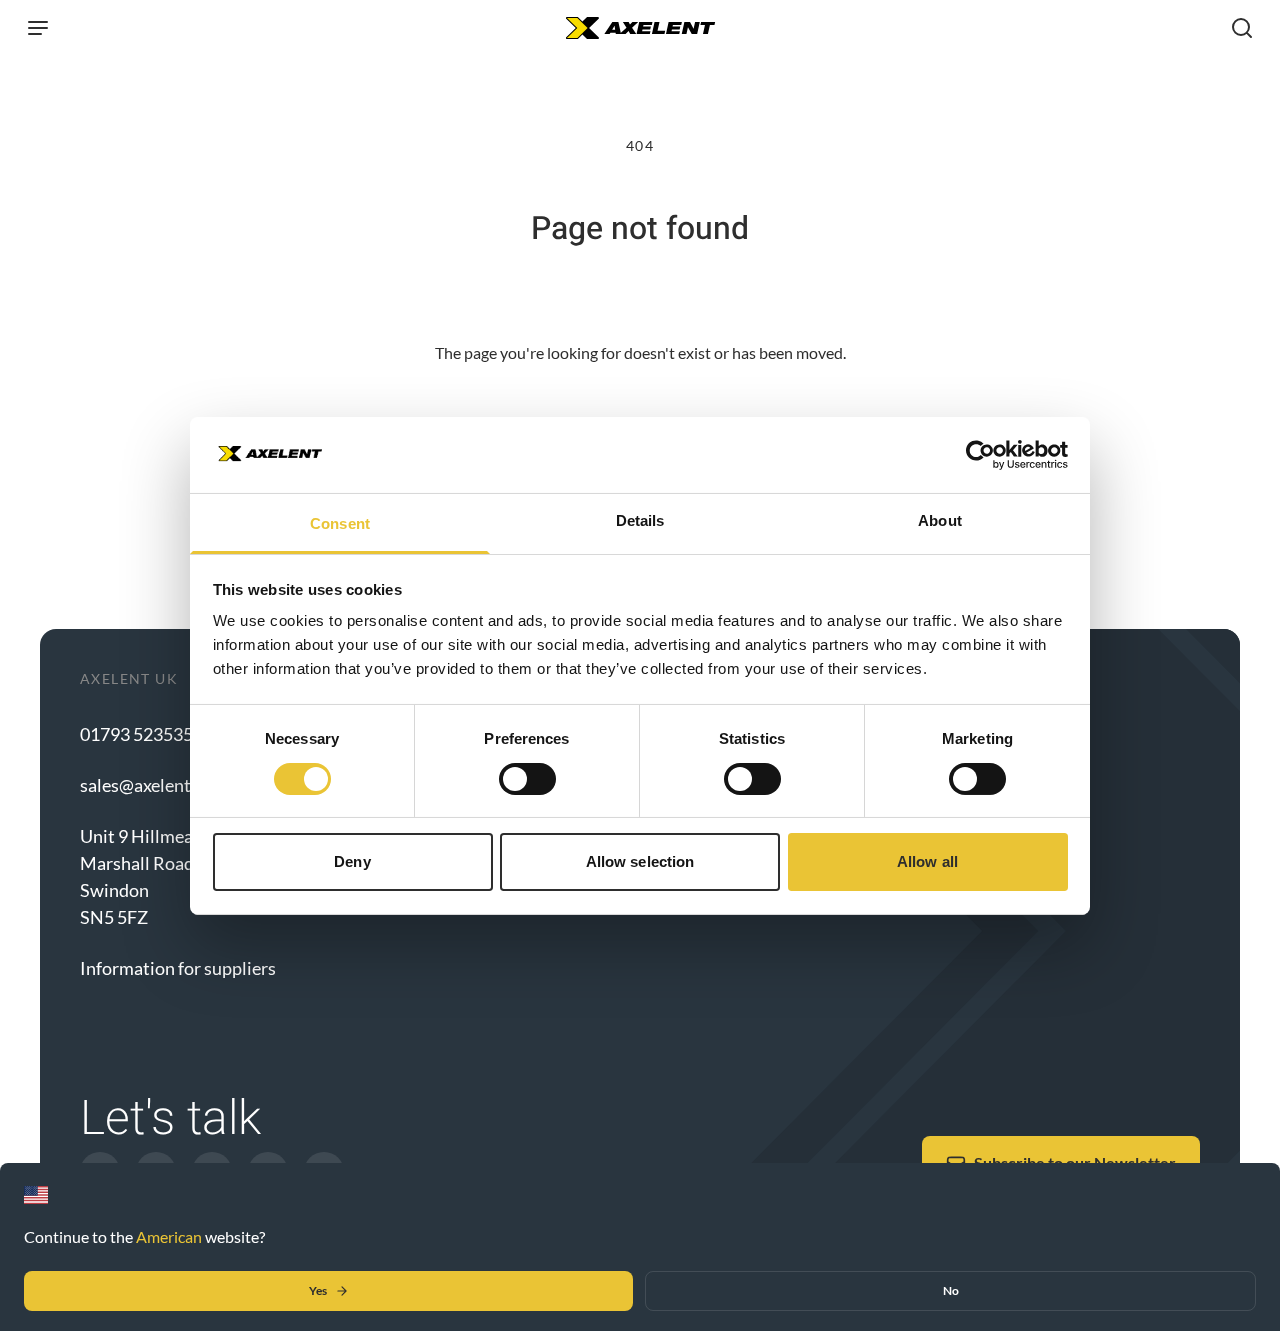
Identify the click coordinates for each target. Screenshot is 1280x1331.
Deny (352, 861)
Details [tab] (640, 520)
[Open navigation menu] (38, 28)
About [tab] (940, 520)
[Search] (1242, 28)
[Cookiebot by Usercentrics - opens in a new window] (980, 455)
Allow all (927, 861)
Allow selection (640, 861)
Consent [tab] (340, 523)
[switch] (527, 779)
